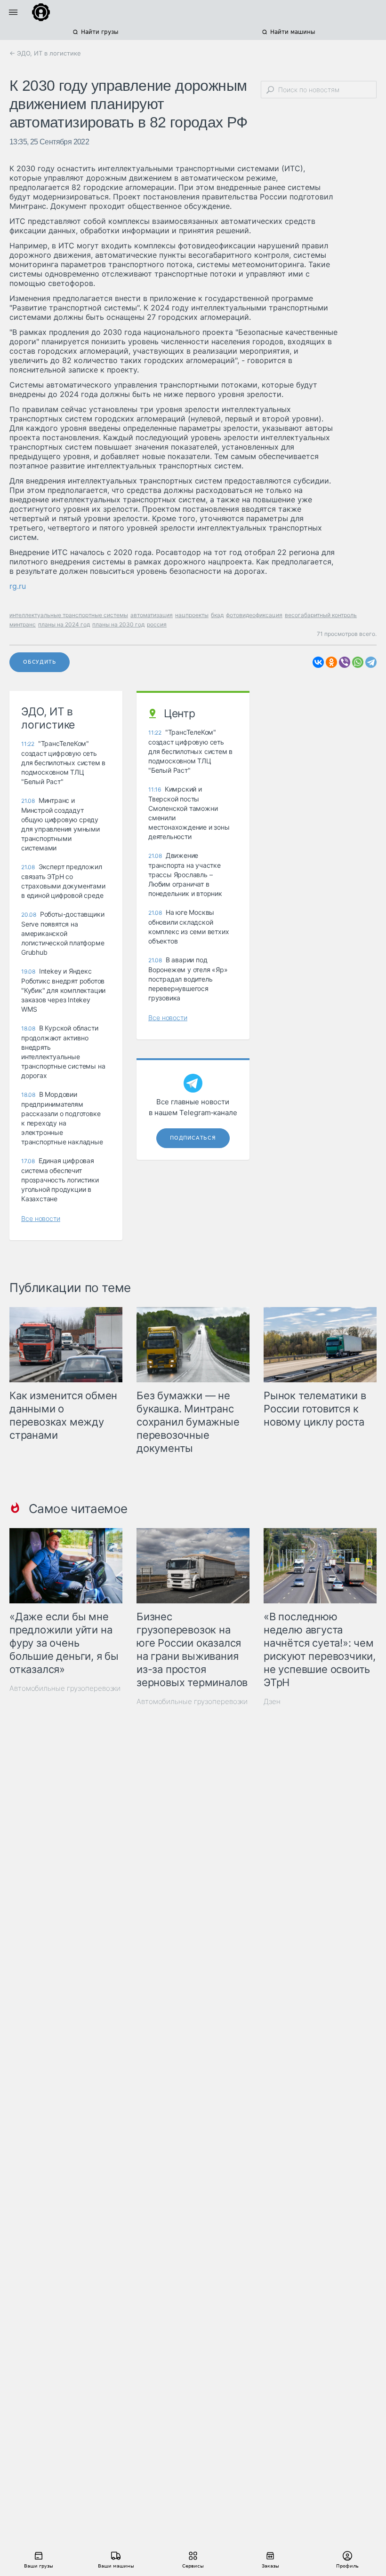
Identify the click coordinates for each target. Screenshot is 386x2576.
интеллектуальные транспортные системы (69, 615)
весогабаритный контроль (321, 615)
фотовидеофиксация (254, 615)
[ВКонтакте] (318, 662)
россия (157, 624)
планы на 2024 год (64, 624)
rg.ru (18, 586)
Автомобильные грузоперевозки (65, 1688)
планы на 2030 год (118, 624)
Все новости (41, 1218)
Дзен (272, 1701)
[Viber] (345, 662)
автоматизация (152, 615)
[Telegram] (371, 662)
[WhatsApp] (358, 662)
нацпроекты (192, 615)
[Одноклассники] (331, 662)
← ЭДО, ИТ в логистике (45, 53)
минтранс (23, 624)
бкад (217, 615)
